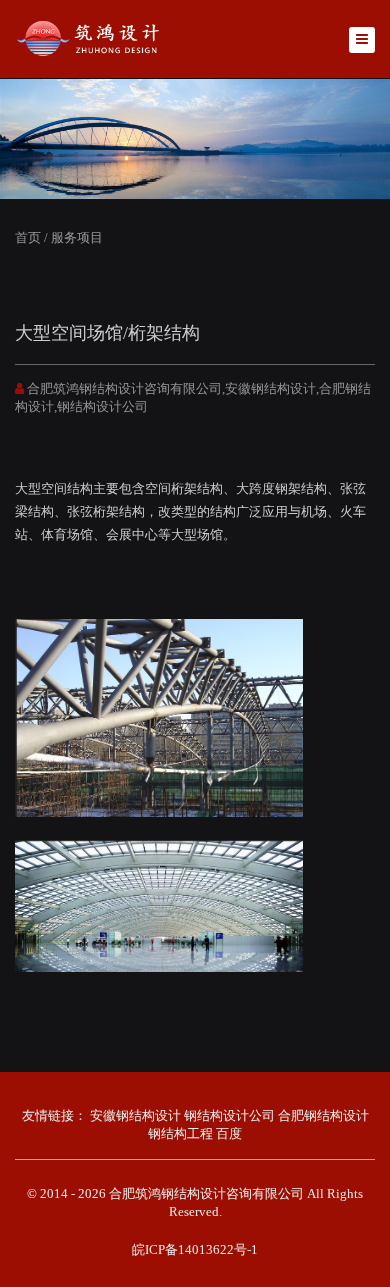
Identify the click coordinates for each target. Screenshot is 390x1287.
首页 (28, 237)
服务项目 (77, 237)
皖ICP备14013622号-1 (195, 1249)
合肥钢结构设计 (323, 1115)
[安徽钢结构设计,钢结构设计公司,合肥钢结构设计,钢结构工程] (90, 37)
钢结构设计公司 (229, 1115)
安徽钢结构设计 (135, 1115)
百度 (229, 1133)
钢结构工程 (180, 1133)
